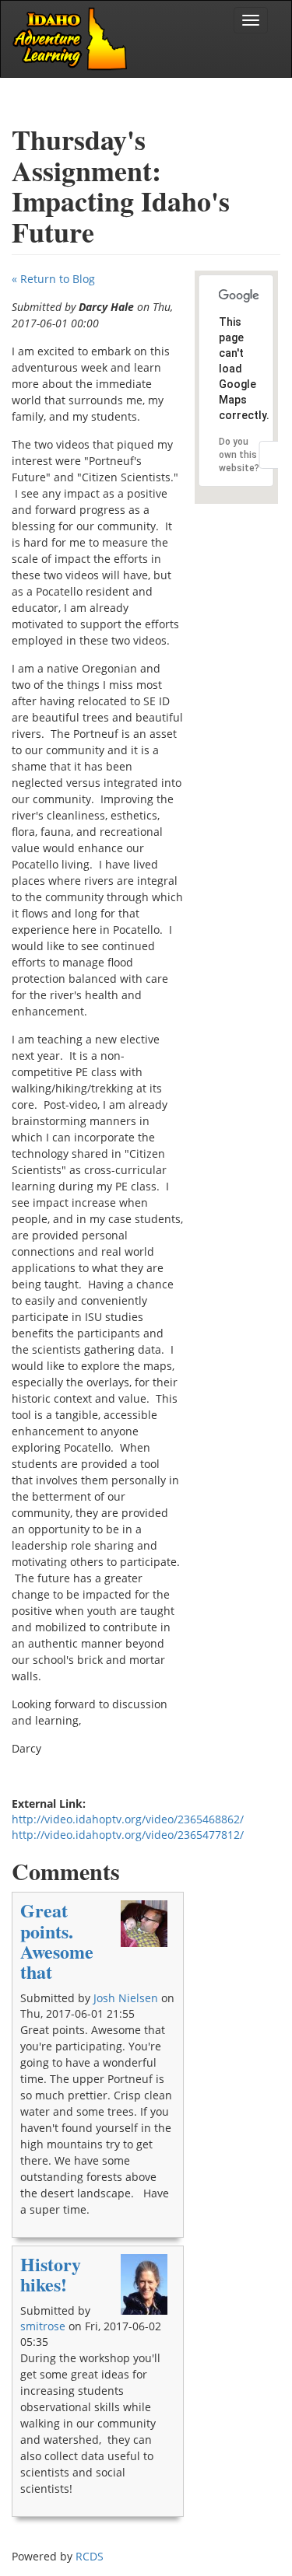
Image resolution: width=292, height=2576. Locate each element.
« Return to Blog (53, 279)
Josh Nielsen (126, 1998)
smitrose (43, 2326)
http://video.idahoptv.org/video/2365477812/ (128, 1835)
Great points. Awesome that (57, 1941)
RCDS (90, 2556)
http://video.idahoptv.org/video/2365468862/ (128, 1819)
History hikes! (51, 2274)
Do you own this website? (239, 455)
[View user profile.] (144, 1924)
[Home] (71, 39)
